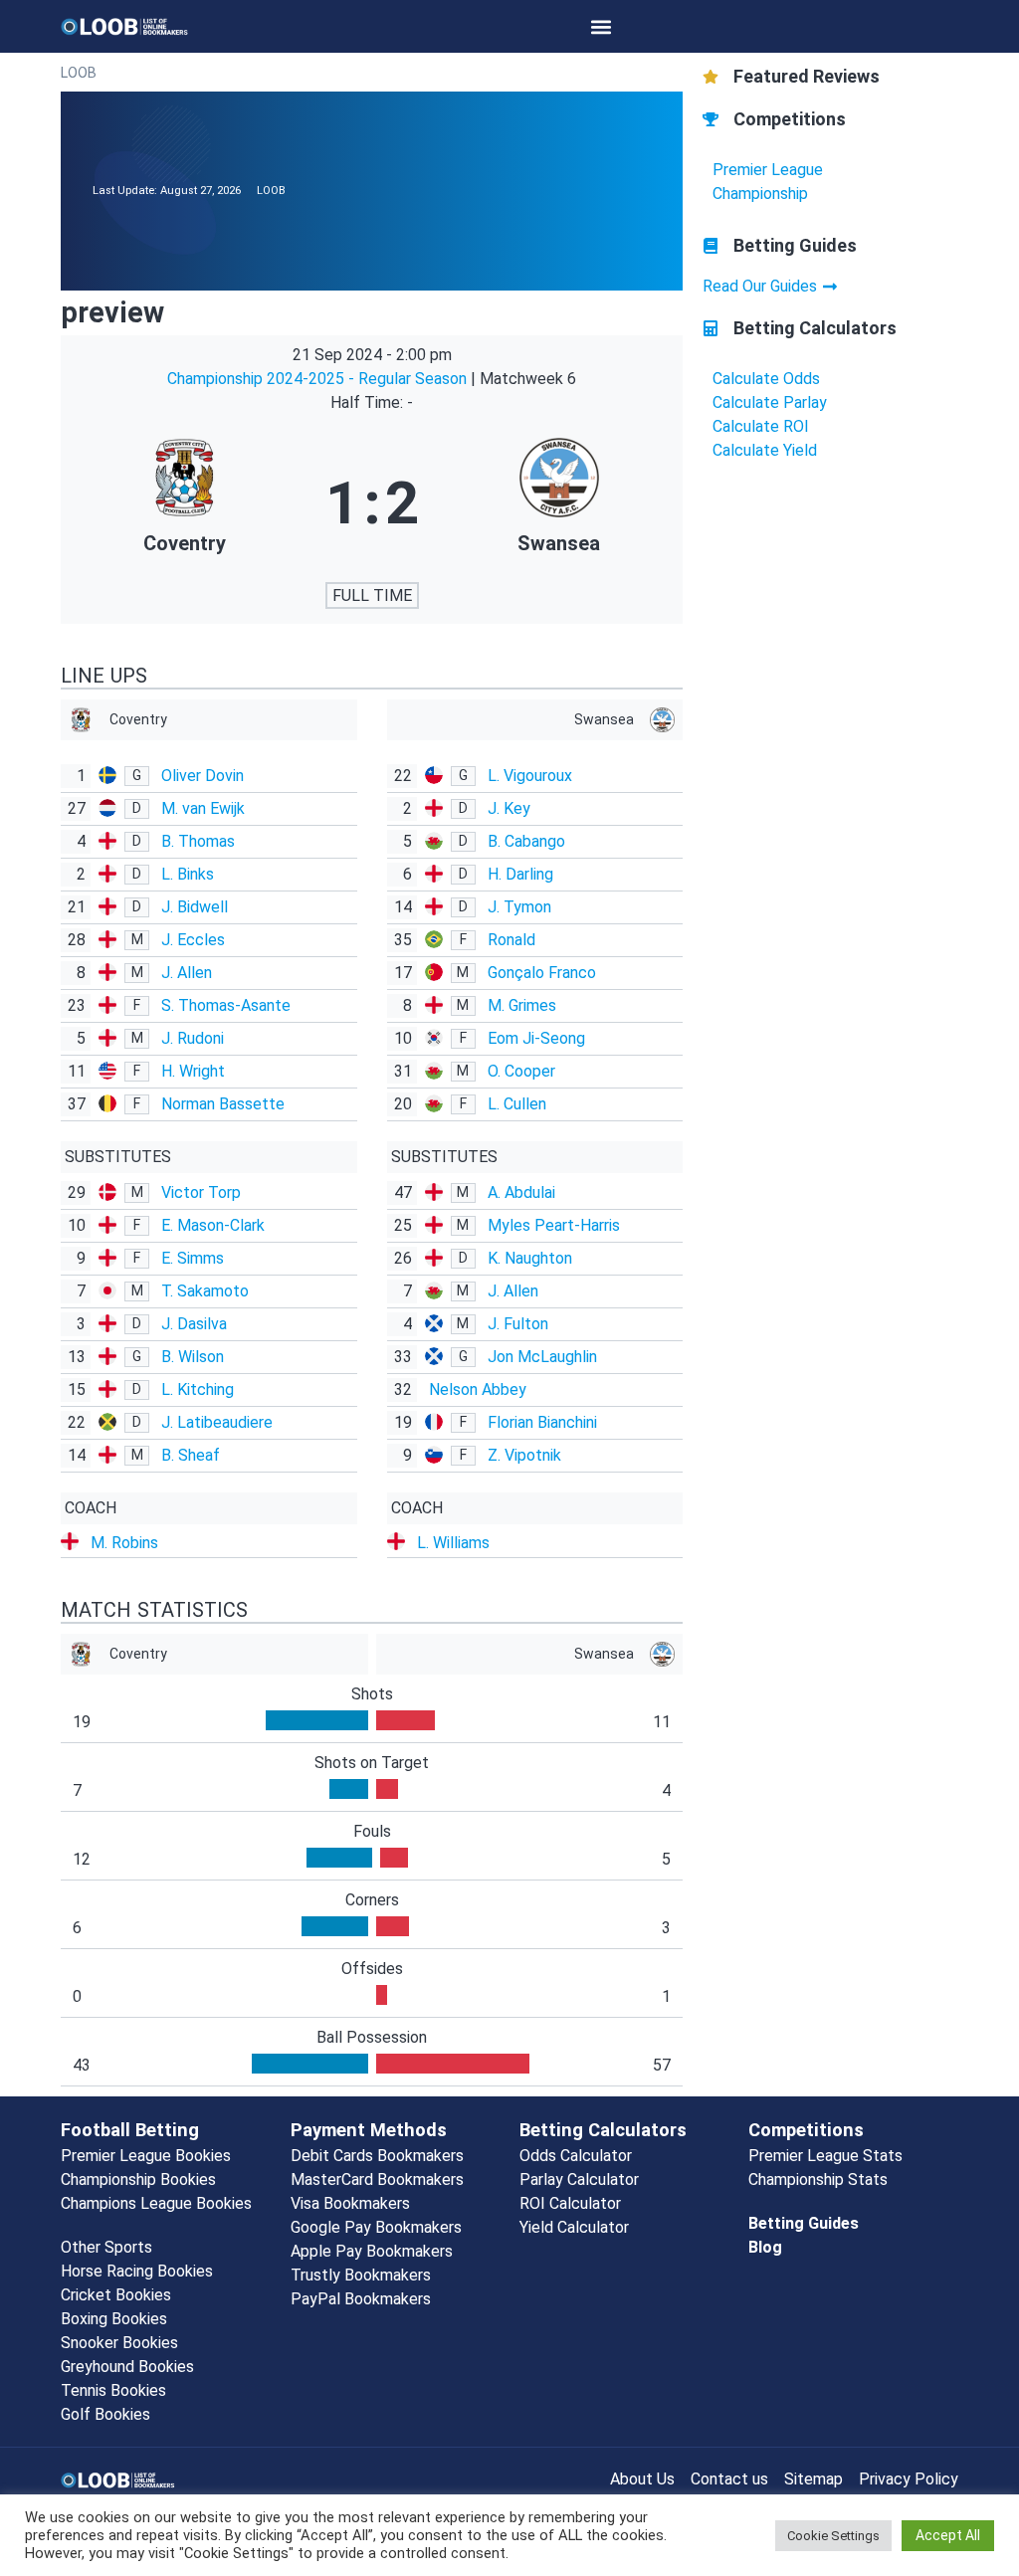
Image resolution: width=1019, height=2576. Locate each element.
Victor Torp (201, 1192)
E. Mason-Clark (213, 1225)
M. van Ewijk (203, 808)
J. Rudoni (193, 1038)
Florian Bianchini (542, 1422)
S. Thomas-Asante (226, 1005)
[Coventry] (185, 503)
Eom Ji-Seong (536, 1038)
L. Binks (188, 874)
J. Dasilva (194, 1324)
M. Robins (124, 1543)
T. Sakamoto (205, 1291)
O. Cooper (521, 1071)
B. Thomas (198, 841)
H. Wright (193, 1071)
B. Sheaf (191, 1455)
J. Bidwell (195, 907)
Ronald (511, 940)
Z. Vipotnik (524, 1455)
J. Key (509, 808)
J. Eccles (193, 940)
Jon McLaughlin (542, 1357)
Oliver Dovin (203, 776)
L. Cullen (517, 1104)
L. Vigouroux (530, 776)
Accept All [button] (948, 2535)
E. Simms (193, 1258)
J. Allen (187, 973)
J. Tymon (519, 907)
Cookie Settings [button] (833, 2536)
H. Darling (520, 874)
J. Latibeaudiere (217, 1422)
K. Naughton (530, 1258)
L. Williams (453, 1543)
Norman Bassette (223, 1104)
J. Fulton (518, 1324)
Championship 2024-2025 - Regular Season (319, 379)
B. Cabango (526, 841)
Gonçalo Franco (542, 973)
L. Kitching (198, 1389)
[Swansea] (559, 503)
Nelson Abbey (478, 1389)
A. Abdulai (521, 1192)
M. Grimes (522, 1005)
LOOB (79, 73)
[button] (602, 26)
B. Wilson (193, 1357)
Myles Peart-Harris (554, 1225)
